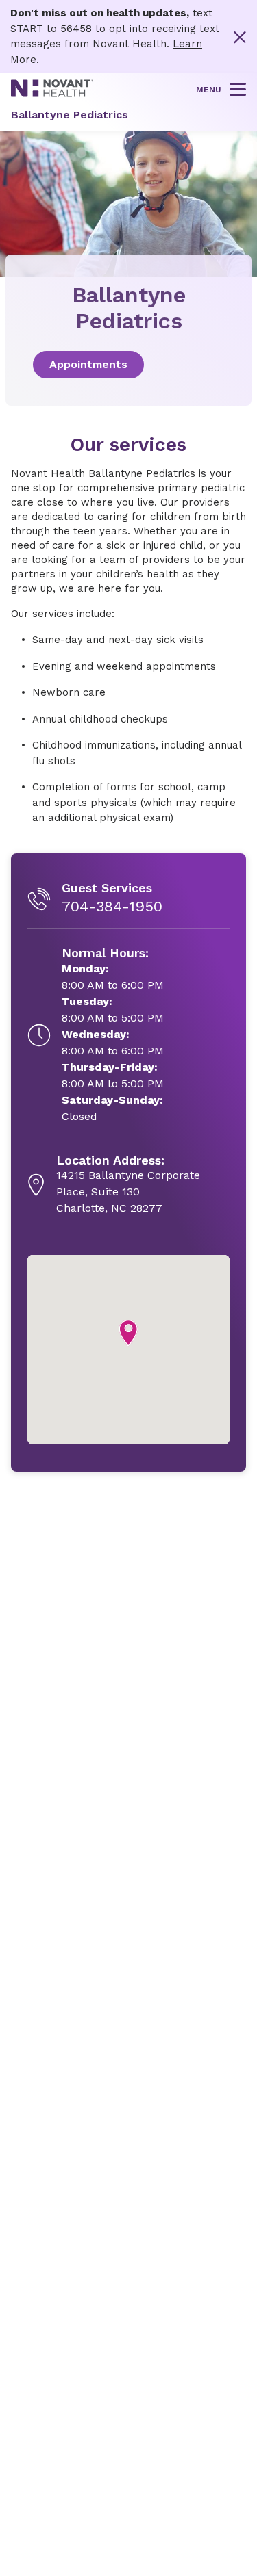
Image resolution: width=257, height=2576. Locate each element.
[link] (128, 365)
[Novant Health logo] (52, 94)
